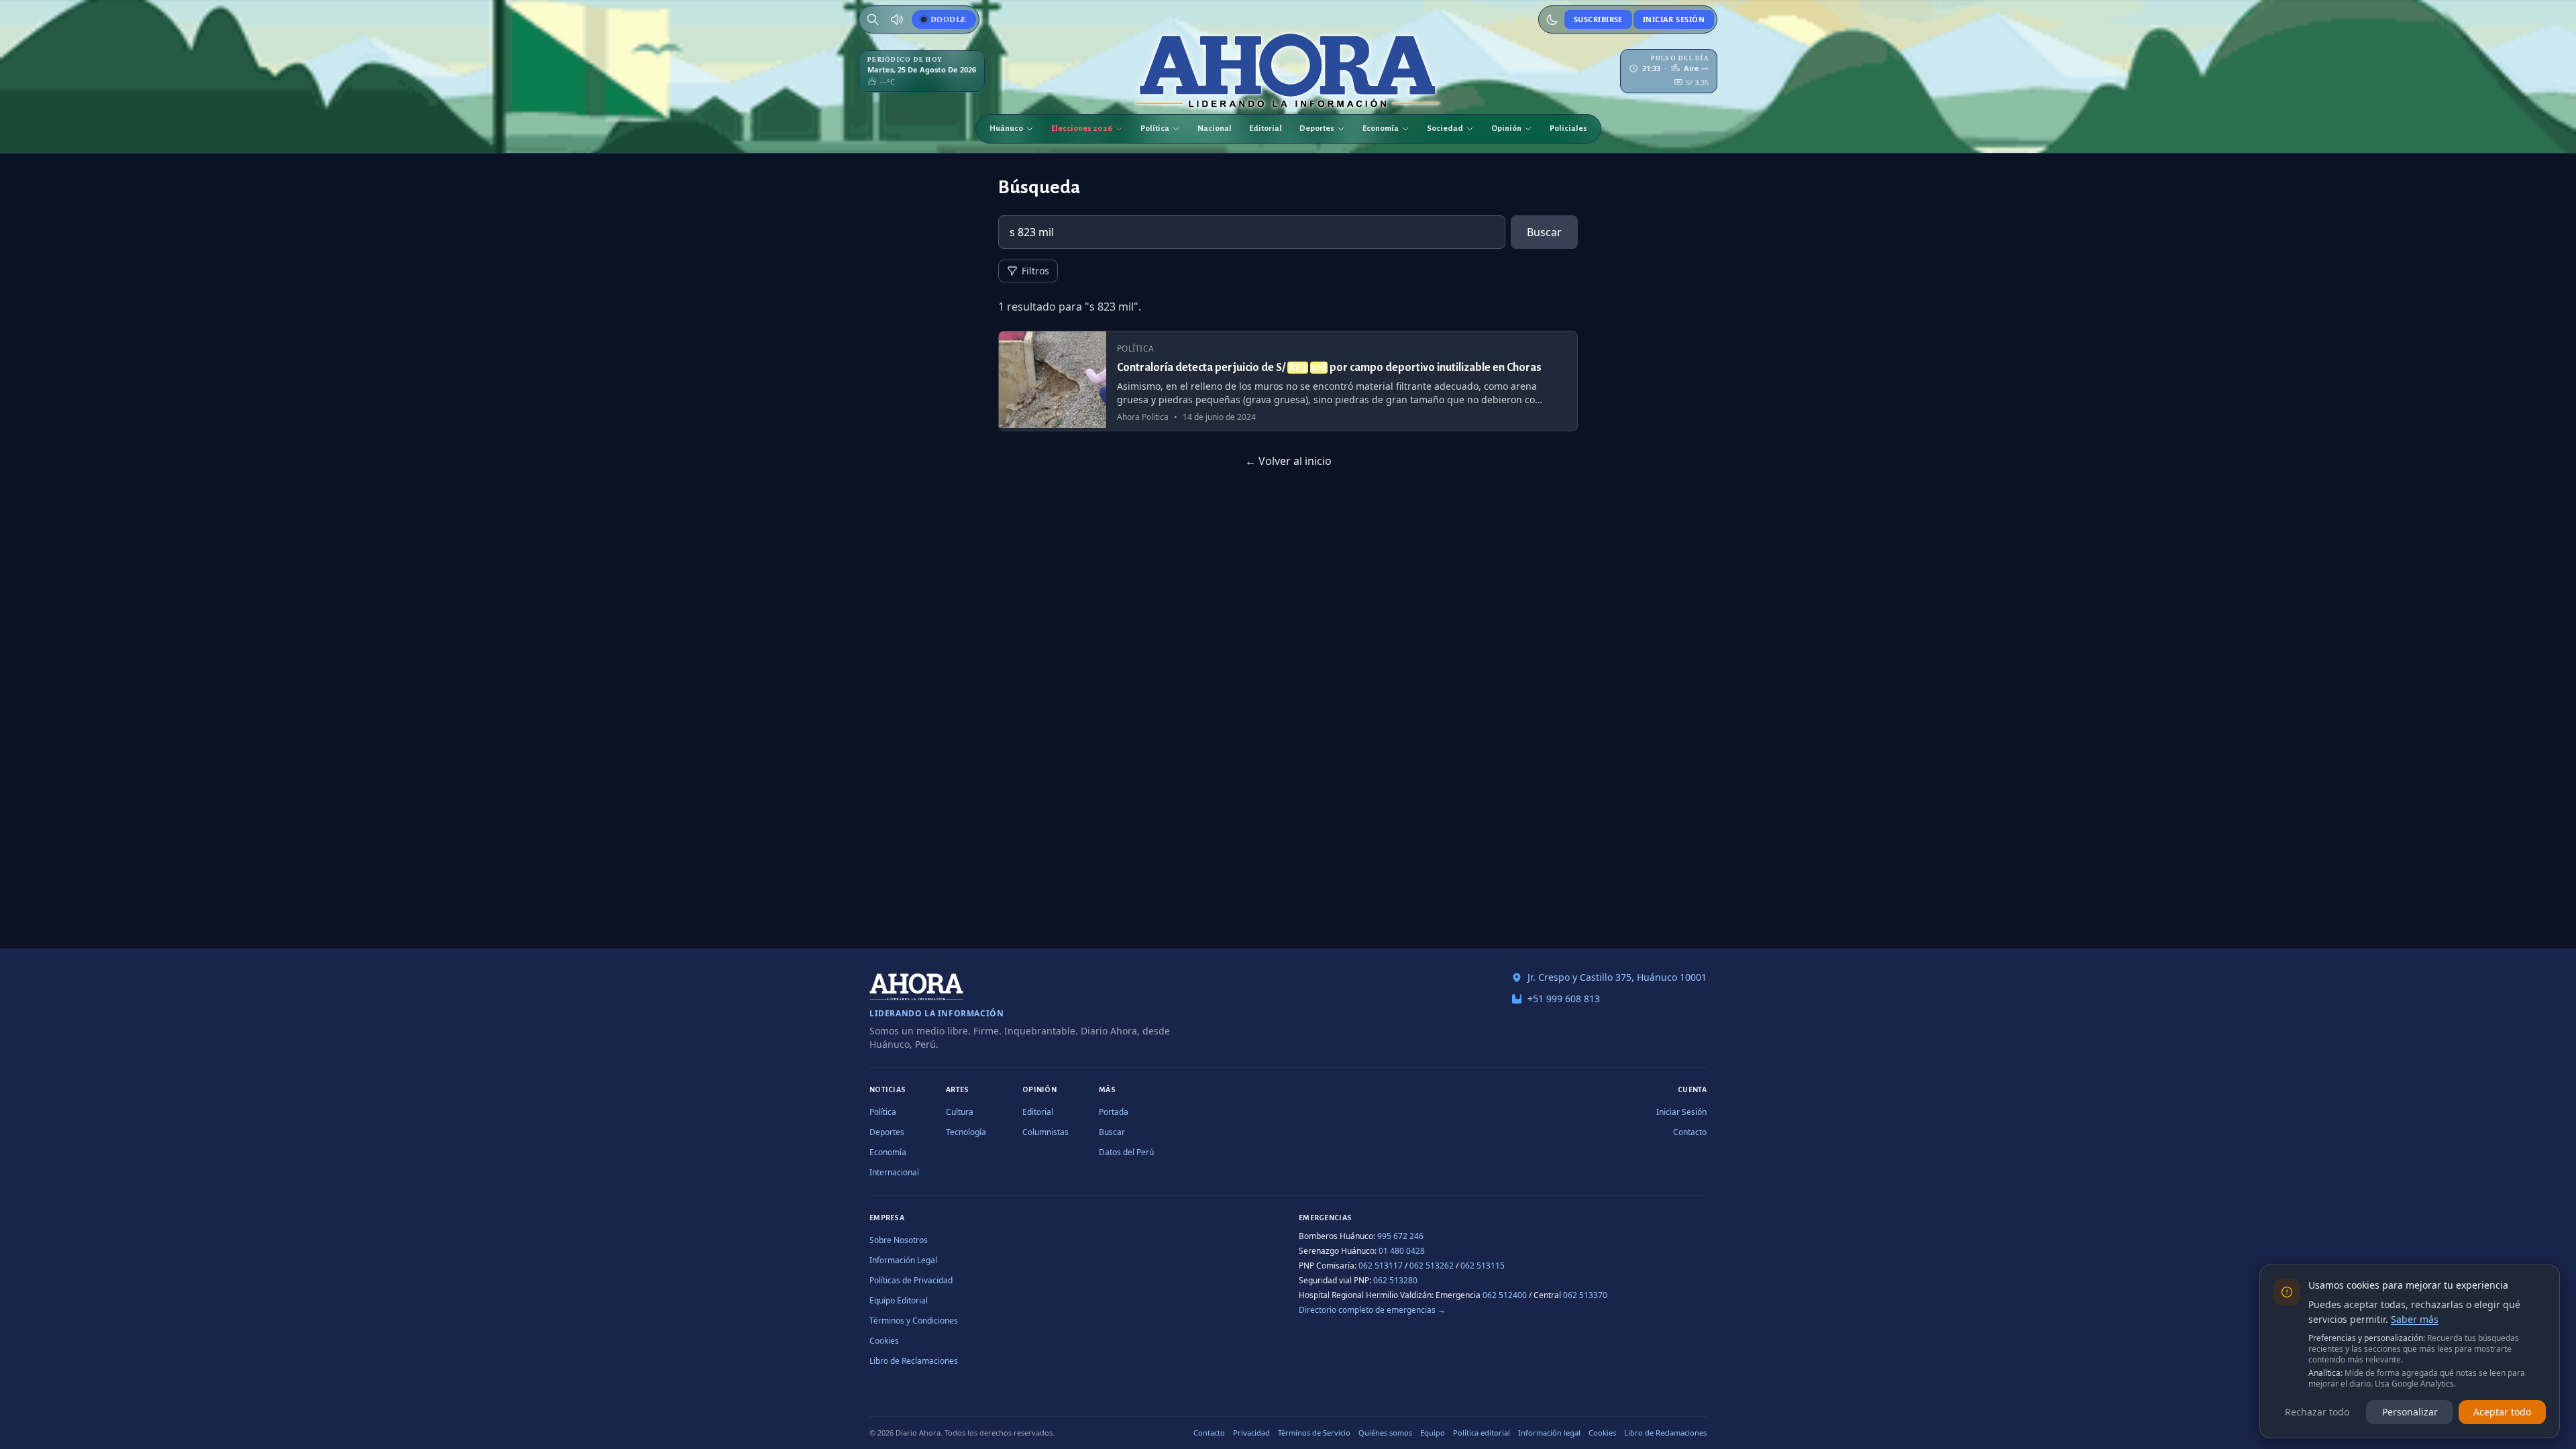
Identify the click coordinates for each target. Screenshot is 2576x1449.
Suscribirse (1598, 19)
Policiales (1568, 128)
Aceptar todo (2502, 1412)
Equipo (1433, 1433)
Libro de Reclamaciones (914, 1361)
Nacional (1215, 128)
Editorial (1266, 128)
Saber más (2415, 1319)
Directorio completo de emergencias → (1372, 1310)
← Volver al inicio (1288, 461)
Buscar (1544, 232)
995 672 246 (1400, 1236)
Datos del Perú (1126, 1152)
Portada (1114, 1112)
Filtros (1035, 271)
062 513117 (1381, 1266)
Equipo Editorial (899, 1300)
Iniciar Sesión (1674, 19)
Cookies (884, 1341)
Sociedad (1445, 128)
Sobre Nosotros (899, 1240)
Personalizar (2410, 1412)
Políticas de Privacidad (911, 1280)
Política (1155, 128)
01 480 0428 (1402, 1251)
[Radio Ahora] (897, 19)
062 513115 (1483, 1266)
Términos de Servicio (1314, 1433)
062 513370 (1585, 1295)
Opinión (1506, 128)
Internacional (894, 1172)
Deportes (1317, 128)
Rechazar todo (2317, 1412)
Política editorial (1482, 1433)
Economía (1381, 128)
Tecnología (966, 1132)
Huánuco (1006, 128)
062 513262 (1432, 1266)
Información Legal (903, 1260)
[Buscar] (873, 19)
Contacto (1690, 1132)
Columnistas (1045, 1132)
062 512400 (1505, 1295)
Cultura (960, 1112)
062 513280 (1395, 1280)
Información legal (1549, 1433)
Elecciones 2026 (1082, 128)
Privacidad (1251, 1433)
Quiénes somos (1385, 1433)
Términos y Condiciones (914, 1321)
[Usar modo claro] (1552, 19)
